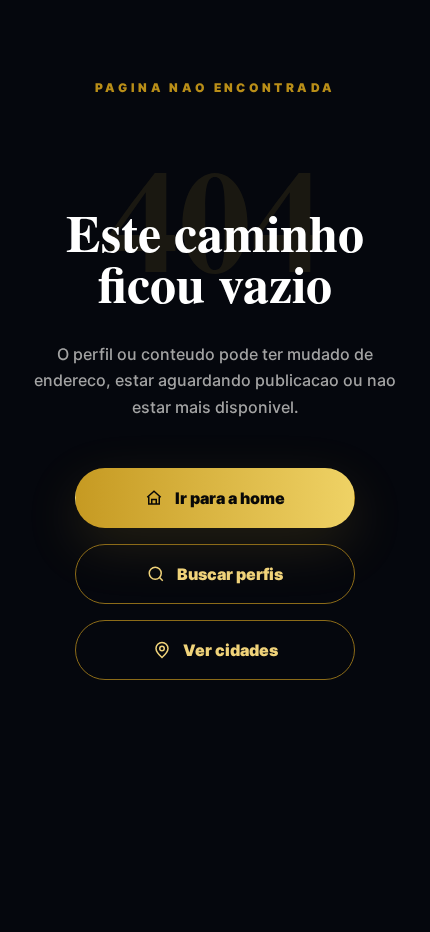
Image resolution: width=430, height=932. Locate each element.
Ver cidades (230, 650)
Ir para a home (230, 498)
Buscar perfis (230, 574)
